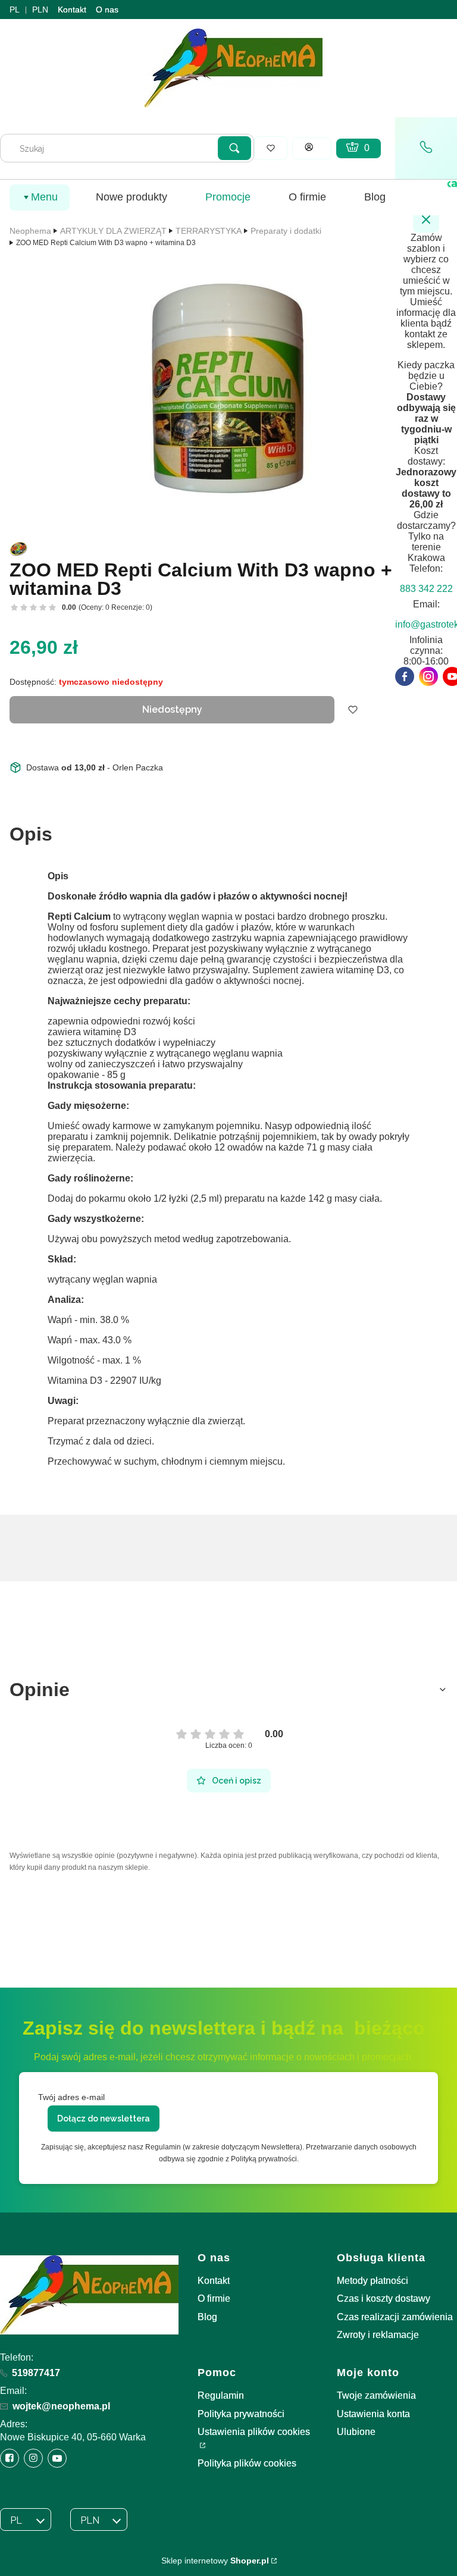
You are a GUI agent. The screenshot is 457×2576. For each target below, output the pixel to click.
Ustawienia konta (373, 2414)
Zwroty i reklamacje (378, 2335)
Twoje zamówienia (376, 2395)
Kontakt (72, 10)
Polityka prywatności (241, 2414)
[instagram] (428, 676)
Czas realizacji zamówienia (395, 2317)
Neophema (30, 231)
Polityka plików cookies (247, 2463)
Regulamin (221, 2395)
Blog (207, 2317)
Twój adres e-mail (71, 2097)
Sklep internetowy (215, 2561)
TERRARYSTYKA (209, 231)
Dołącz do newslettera (104, 2119)
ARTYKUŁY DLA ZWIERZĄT (113, 231)
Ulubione (356, 2432)
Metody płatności (373, 2281)
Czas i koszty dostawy (384, 2298)
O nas (107, 10)
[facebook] (405, 676)
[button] (234, 148)
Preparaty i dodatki (286, 231)
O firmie (214, 2298)
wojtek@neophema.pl (61, 2406)
